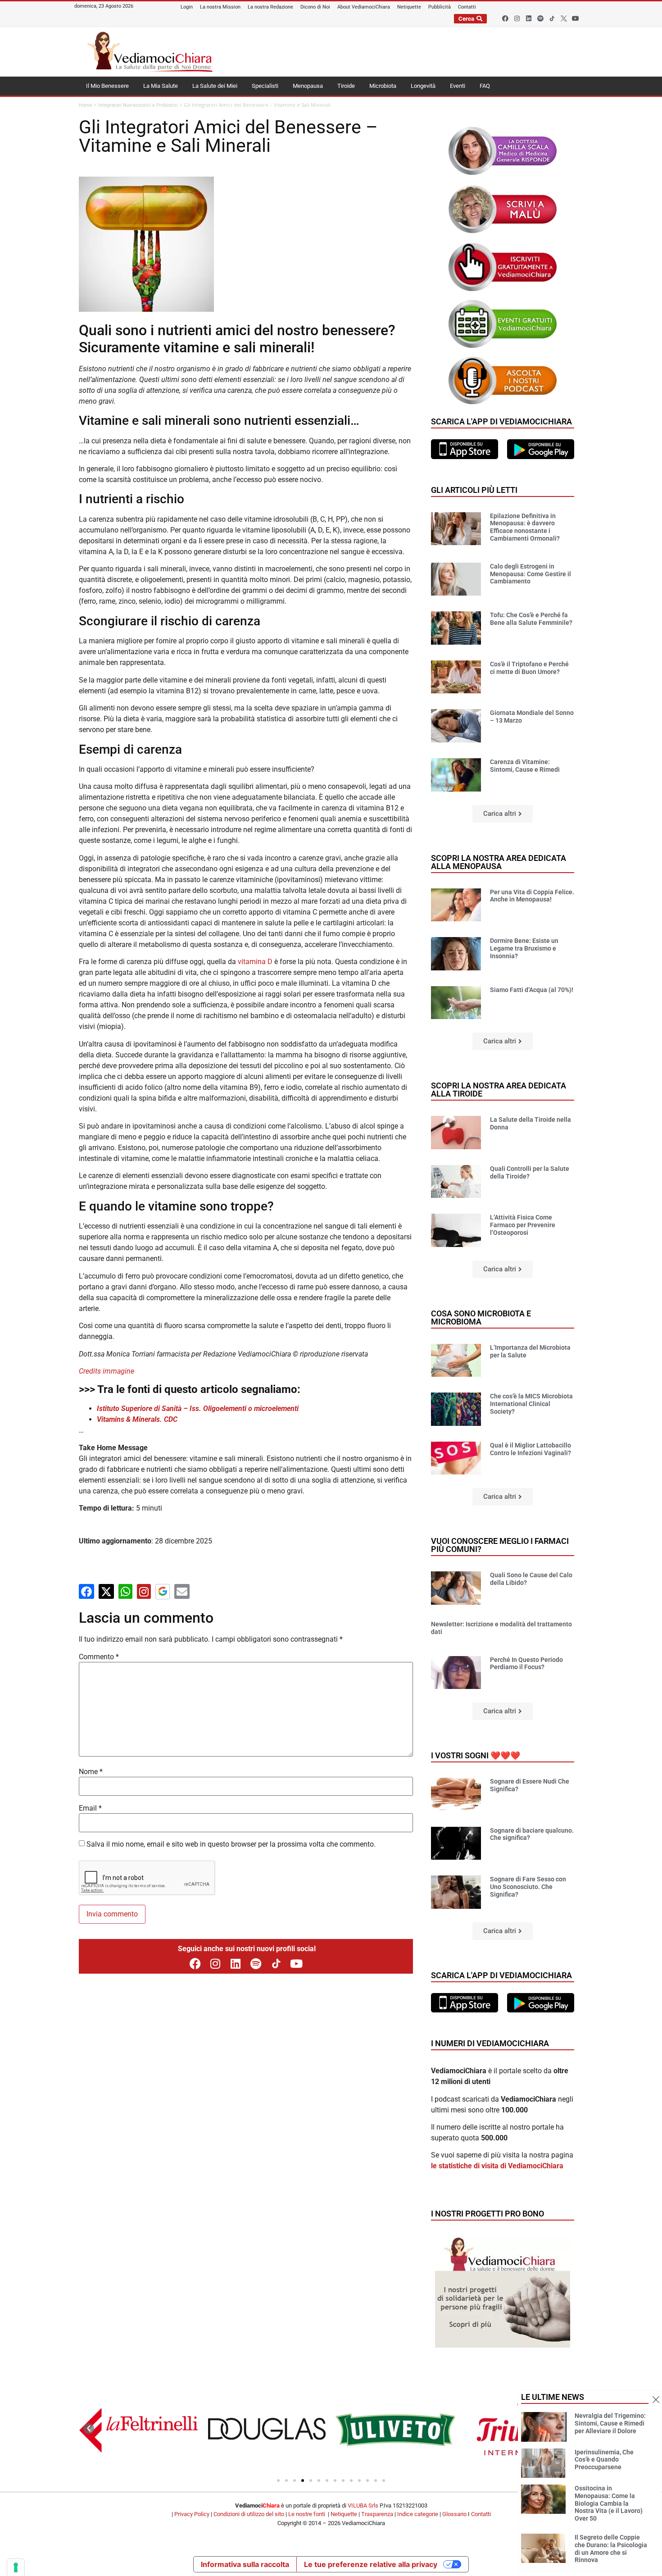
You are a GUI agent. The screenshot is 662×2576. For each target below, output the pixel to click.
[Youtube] (576, 18)
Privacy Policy (192, 2514)
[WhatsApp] (125, 1591)
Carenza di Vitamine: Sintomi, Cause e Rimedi (525, 766)
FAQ (485, 86)
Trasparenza (377, 2514)
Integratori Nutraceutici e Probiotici (138, 105)
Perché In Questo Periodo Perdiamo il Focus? (526, 1663)
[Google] (163, 1592)
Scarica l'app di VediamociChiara (501, 421)
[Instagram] (517, 18)
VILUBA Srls (363, 2505)
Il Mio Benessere (107, 86)
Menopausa (308, 86)
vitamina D (255, 962)
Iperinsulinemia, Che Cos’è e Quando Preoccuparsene (604, 2460)
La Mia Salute (161, 86)
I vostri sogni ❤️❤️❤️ (476, 1755)
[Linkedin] (529, 18)
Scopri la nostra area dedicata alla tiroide (499, 1090)
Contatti (481, 2514)
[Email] (182, 1591)
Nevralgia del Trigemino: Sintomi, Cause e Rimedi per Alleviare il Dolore (610, 2423)
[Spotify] (540, 18)
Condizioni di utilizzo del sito (249, 2514)
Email (90, 1808)
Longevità (423, 86)
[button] (503, 814)
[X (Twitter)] (106, 1591)
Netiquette (344, 2514)
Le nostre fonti (307, 2514)
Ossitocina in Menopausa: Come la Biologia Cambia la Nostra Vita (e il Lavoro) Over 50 (609, 2503)
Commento (99, 1657)
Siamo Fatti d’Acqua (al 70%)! (532, 990)
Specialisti (265, 86)
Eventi (458, 86)
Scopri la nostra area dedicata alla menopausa (499, 862)
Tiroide (346, 86)
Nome (91, 1772)
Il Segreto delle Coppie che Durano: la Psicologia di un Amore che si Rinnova (611, 2549)
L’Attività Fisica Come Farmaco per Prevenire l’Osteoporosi (523, 1225)
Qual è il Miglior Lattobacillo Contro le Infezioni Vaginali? (531, 1449)
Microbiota (383, 86)
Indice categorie (418, 2514)
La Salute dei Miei (215, 86)
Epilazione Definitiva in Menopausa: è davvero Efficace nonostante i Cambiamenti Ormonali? (525, 527)
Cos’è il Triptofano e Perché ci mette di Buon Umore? (529, 668)
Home (86, 105)
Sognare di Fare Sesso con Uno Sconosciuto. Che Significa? (528, 1887)
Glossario (454, 2514)
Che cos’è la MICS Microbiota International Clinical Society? (531, 1404)
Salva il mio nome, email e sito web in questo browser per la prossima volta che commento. (231, 1844)
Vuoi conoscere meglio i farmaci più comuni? (500, 1545)
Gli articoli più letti (474, 490)
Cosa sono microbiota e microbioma (481, 1318)
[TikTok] (276, 1964)
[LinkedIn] (236, 1964)
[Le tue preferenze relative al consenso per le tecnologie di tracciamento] (16, 2567)
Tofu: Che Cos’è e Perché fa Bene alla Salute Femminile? (531, 619)
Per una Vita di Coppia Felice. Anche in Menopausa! (532, 896)
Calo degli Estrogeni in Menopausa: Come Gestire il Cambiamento (531, 574)
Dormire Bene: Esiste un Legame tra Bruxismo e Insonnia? (524, 948)
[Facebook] (505, 18)
